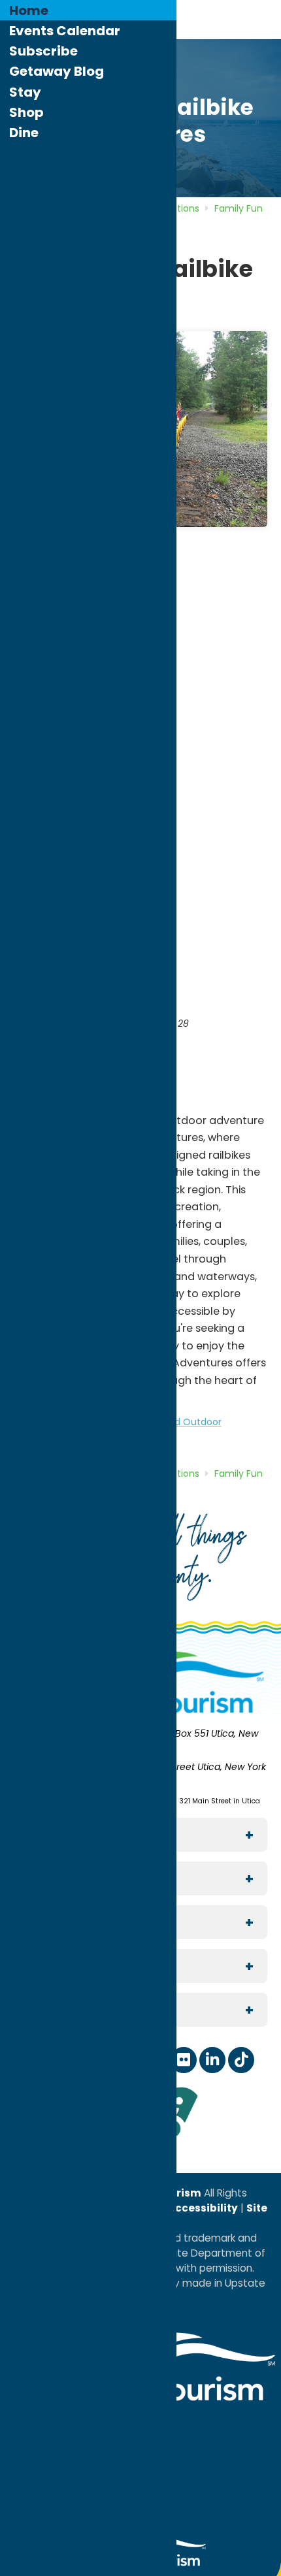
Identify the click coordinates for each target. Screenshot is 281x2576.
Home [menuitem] (29, 10)
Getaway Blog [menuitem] (57, 71)
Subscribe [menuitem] (43, 51)
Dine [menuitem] (24, 133)
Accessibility (202, 2208)
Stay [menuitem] (25, 92)
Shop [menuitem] (26, 112)
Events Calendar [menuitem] (65, 31)
